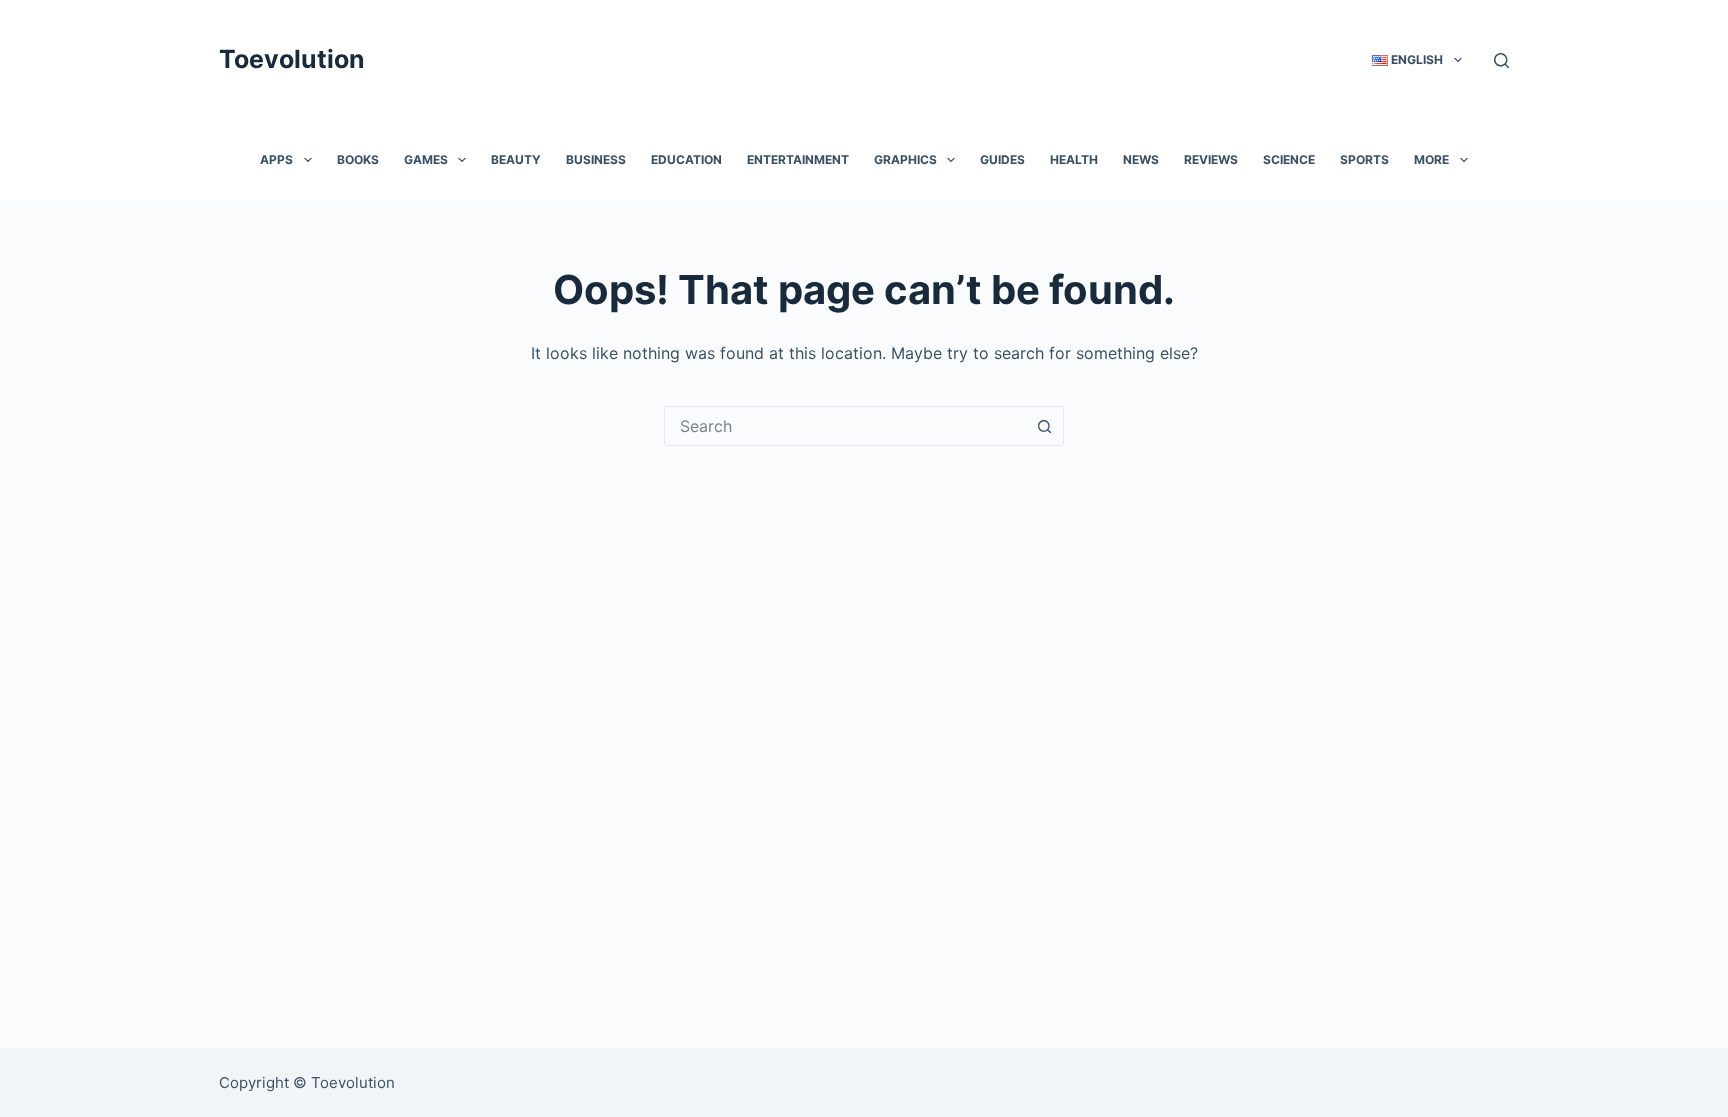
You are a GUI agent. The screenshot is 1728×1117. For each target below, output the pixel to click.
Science (1289, 159)
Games (426, 159)
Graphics (905, 159)
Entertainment (798, 159)
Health (1074, 159)
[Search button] (1044, 426)
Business (596, 159)
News (1141, 159)
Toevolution (292, 59)
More (1431, 159)
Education (686, 159)
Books (358, 159)
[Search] (1501, 60)
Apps (276, 159)
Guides (1002, 159)
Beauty (516, 159)
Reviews (1211, 159)
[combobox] (845, 426)
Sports (1364, 159)
